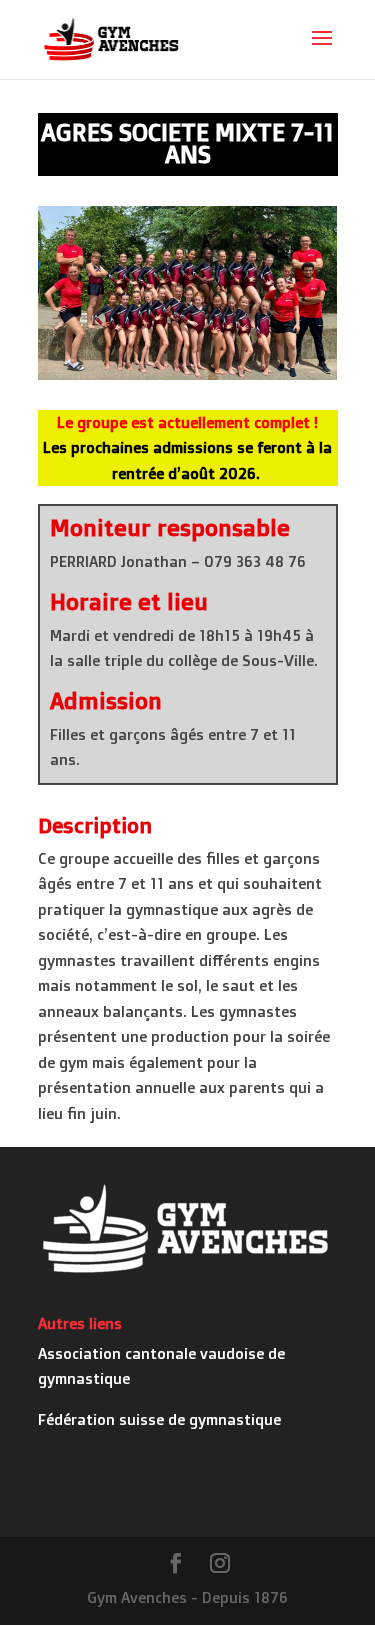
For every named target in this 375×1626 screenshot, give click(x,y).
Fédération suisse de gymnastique (159, 1419)
